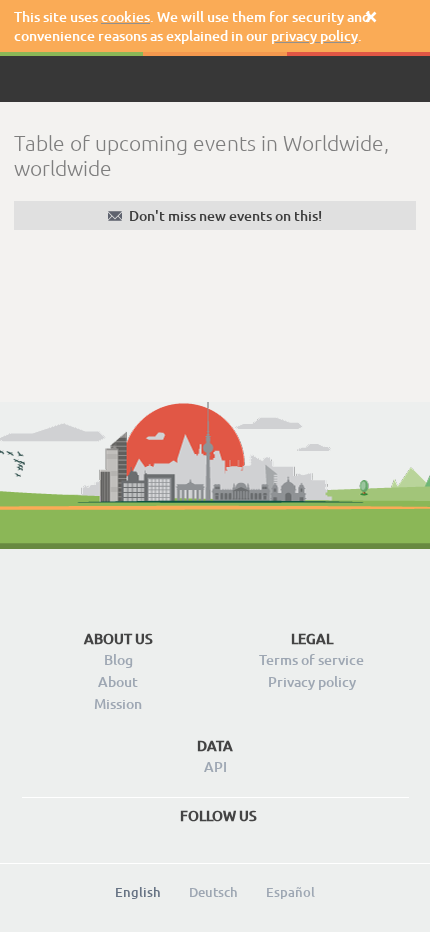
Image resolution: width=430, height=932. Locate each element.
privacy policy (314, 35)
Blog (118, 659)
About (118, 681)
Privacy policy (312, 681)
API (215, 766)
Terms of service (311, 659)
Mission (118, 703)
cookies (125, 16)
